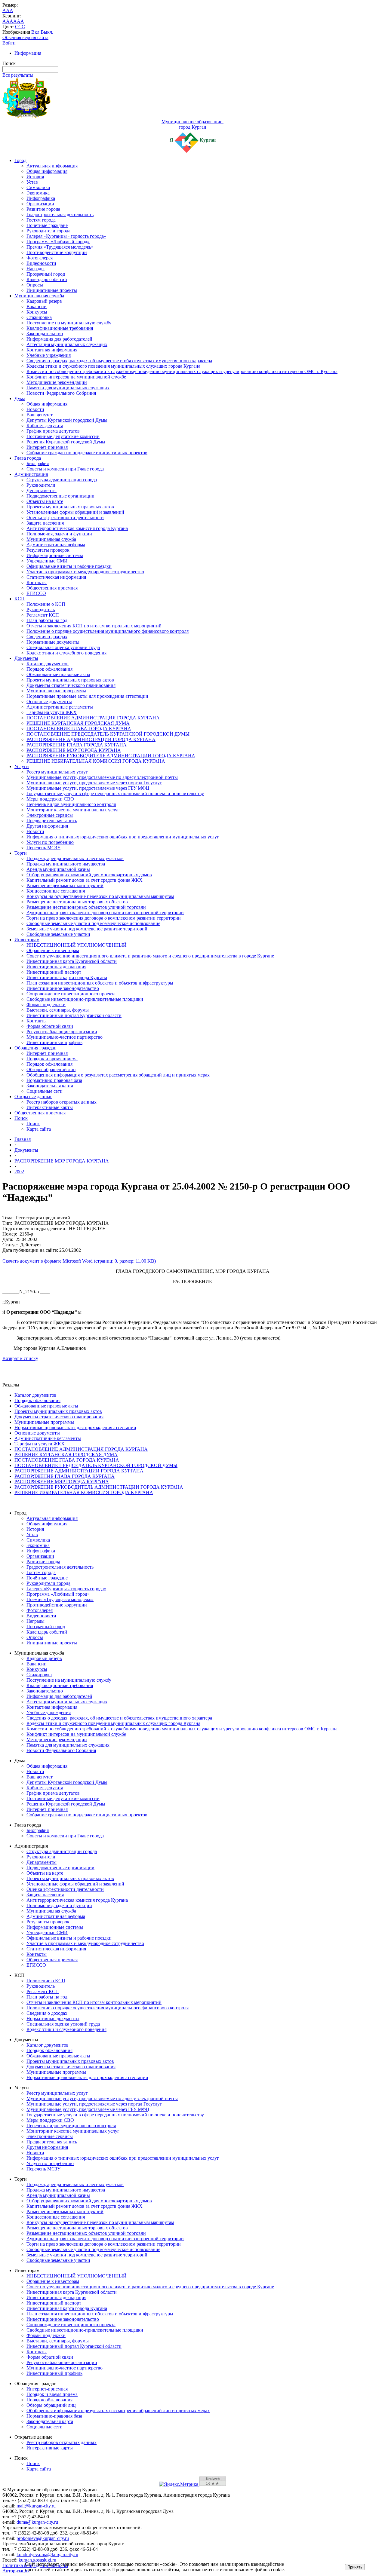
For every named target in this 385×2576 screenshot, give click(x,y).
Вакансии (37, 306)
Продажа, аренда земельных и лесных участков (75, 858)
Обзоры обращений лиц (51, 1069)
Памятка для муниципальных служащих (68, 388)
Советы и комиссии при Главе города (65, 469)
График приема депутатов (53, 431)
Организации (40, 204)
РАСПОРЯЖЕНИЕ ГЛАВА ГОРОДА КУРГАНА (77, 745)
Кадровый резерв (44, 301)
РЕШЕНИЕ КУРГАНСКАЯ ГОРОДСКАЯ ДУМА (78, 723)
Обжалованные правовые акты (58, 674)
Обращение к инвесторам (53, 950)
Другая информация (47, 826)
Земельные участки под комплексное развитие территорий (87, 929)
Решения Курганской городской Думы (66, 442)
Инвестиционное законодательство (63, 988)
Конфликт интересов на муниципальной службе (76, 377)
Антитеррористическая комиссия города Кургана (77, 528)
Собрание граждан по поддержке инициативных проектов (87, 453)
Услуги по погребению (50, 842)
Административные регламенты (60, 707)
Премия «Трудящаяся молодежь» (60, 247)
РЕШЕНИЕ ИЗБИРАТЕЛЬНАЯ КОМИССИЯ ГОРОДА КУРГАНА (96, 761)
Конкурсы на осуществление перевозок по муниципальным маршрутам (100, 896)
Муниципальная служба (39, 296)
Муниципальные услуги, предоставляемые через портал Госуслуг (94, 783)
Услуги (22, 766)
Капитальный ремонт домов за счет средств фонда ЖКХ (85, 880)
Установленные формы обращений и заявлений (75, 512)
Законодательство (45, 334)
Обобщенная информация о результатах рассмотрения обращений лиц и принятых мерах (118, 1075)
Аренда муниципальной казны (58, 869)
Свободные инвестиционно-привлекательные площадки (85, 999)
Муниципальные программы (56, 691)
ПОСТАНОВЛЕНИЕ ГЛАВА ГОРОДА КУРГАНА (79, 729)
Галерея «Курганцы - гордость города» (66, 236)
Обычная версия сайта (25, 37)
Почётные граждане (47, 225)
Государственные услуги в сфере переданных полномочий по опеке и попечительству (115, 793)
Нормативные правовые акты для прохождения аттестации (87, 696)
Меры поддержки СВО (50, 799)
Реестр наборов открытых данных (62, 1102)
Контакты (37, 582)
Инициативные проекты (52, 290)
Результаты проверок (48, 550)
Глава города (28, 458)
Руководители (41, 485)
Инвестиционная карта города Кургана (67, 977)
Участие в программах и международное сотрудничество (85, 572)
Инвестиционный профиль (54, 1042)
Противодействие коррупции (57, 252)
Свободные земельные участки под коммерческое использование (93, 923)
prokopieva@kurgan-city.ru (43, 2538)
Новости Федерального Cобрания (61, 393)
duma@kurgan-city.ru (37, 2522)
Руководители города (48, 231)
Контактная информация (52, 350)
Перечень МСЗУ (43, 848)
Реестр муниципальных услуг (57, 772)
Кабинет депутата (45, 426)
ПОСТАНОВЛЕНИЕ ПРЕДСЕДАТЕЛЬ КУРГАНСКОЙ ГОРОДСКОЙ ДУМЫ (108, 734)
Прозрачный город (46, 274)
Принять (355, 2567)
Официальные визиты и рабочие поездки (69, 566)
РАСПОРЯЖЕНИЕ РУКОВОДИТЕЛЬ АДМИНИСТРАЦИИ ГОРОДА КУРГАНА (111, 756)
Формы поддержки (46, 1005)
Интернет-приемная (47, 447)
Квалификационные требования (60, 328)
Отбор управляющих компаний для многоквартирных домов (89, 875)
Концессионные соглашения (56, 891)
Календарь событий (47, 279)
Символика (38, 187)
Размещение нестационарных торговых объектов (77, 902)
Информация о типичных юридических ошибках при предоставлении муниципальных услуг (123, 837)
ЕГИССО (36, 593)
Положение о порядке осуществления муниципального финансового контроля (108, 631)
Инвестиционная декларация (56, 967)
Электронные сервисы (50, 815)
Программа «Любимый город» (58, 242)
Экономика (38, 193)
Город (20, 160)
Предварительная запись (52, 821)
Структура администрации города (62, 480)
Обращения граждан (35, 1048)
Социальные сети (45, 1091)
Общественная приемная (52, 588)
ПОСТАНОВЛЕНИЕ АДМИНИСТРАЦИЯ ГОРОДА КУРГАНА (93, 718)
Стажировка (39, 317)
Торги (21, 853)
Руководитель (41, 610)
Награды (35, 269)
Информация (28, 53)
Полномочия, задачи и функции (59, 534)
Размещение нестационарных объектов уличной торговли (86, 907)
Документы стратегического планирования (71, 685)
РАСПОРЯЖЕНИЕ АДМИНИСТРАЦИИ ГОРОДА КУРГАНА (91, 739)
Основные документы (49, 701)
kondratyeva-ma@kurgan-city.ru (47, 2555)
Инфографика (41, 198)
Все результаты (18, 75)
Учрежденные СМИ (47, 561)
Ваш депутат (40, 415)
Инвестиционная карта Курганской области (72, 961)
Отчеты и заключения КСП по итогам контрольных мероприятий (94, 626)
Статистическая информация (56, 577)
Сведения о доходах (47, 637)
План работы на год (47, 620)
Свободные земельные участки (58, 934)
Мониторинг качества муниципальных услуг (73, 810)
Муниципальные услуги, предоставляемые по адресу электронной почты (102, 777)
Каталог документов (48, 664)
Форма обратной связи (50, 1026)
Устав (32, 182)
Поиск (21, 1118)
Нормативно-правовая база (54, 1080)
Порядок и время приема (52, 1059)
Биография (38, 463)
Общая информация (47, 171)
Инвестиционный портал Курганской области (74, 1015)
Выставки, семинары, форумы (58, 1010)
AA (6, 21)
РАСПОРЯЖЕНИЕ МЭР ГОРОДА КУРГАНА (74, 750)
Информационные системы (55, 555)
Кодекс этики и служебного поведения (66, 653)
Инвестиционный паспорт (54, 972)
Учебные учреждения (49, 355)
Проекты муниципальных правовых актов (70, 507)
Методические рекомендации (57, 382)
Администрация (31, 474)
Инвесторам (27, 940)
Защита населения (45, 523)
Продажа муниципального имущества (66, 864)
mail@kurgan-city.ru (36, 2506)
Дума (20, 398)
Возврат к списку (20, 1358)
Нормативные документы (53, 642)
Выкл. (47, 32)
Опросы (35, 285)
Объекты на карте (45, 501)
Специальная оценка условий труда (63, 647)
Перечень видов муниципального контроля (71, 804)
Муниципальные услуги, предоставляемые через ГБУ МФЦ (88, 788)
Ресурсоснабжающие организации (62, 1032)
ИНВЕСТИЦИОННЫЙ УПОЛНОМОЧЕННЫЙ (77, 945)
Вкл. (36, 32)
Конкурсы (37, 312)
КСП (20, 599)
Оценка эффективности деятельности (65, 518)
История (35, 177)
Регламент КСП (43, 615)
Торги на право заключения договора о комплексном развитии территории (104, 918)
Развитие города (43, 209)
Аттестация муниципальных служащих (67, 344)
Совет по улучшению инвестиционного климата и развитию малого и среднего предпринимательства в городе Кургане (150, 956)
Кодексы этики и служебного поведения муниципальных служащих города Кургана (113, 366)
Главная (23, 1139)
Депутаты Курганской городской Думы (67, 420)
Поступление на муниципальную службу (69, 323)
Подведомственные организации (60, 496)
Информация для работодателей (59, 339)
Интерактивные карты (50, 1107)
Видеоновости (41, 263)
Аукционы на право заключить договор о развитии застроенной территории (105, 913)
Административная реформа (56, 545)
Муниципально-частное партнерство (65, 1037)
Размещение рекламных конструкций (65, 885)
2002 (19, 1172)
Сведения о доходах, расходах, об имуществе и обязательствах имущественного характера (119, 361)
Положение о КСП (46, 604)
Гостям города (41, 220)
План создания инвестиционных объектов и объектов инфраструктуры (100, 983)
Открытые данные (33, 1097)
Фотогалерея (40, 258)
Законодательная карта (50, 1086)
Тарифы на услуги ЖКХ (52, 712)
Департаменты (42, 490)
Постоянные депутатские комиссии (63, 436)
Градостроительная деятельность (60, 214)
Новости (35, 409)
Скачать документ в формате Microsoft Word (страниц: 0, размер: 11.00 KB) (79, 1261)
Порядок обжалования (49, 669)
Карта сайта (39, 1129)
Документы (26, 658)
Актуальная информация (52, 166)
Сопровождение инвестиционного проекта (71, 994)
